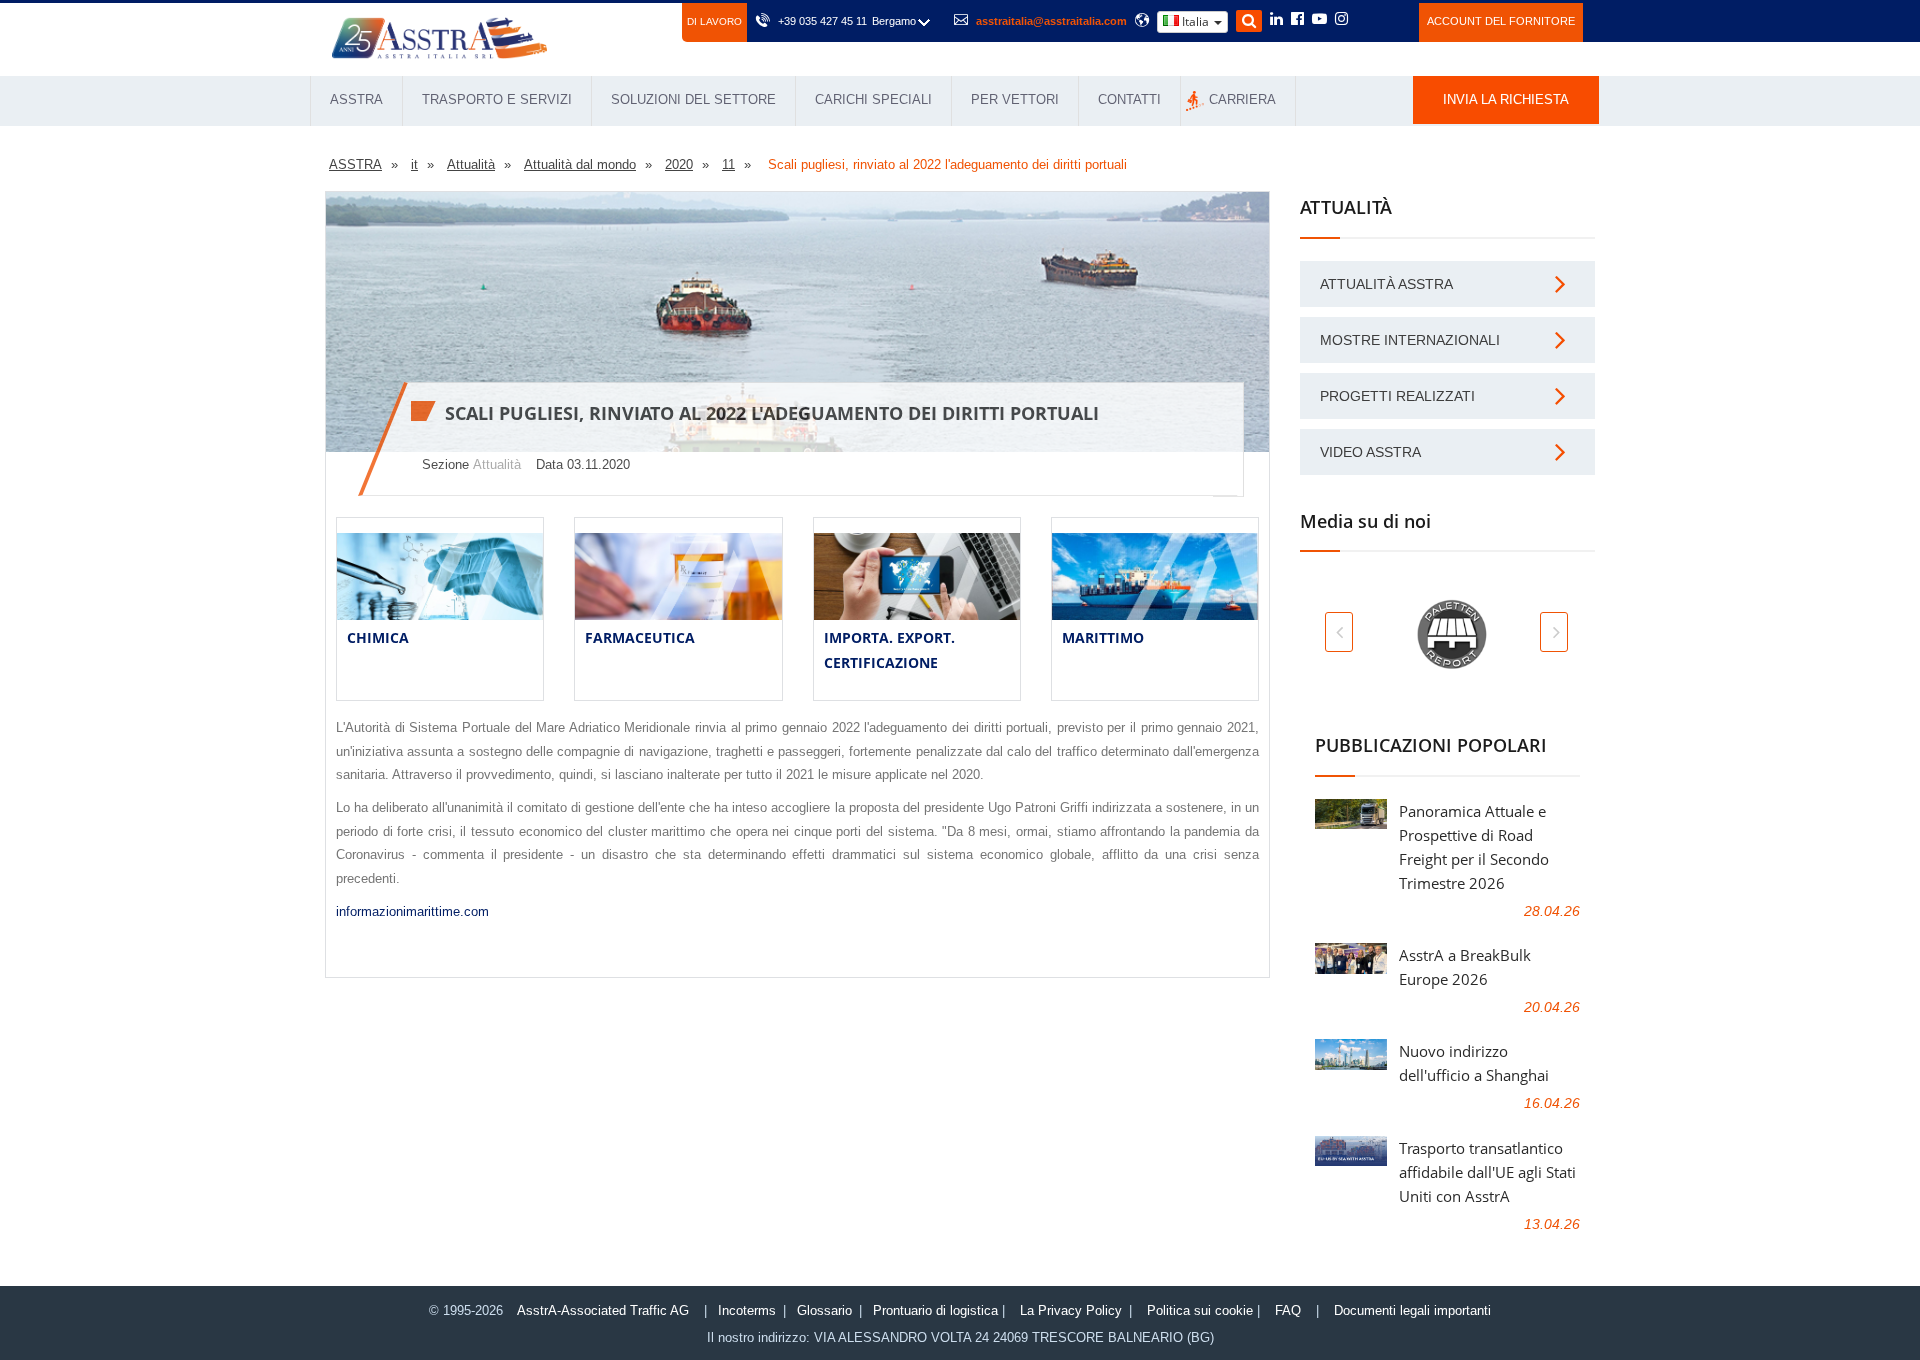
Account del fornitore (1501, 21)
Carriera (1242, 99)
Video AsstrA (1370, 452)
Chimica (378, 637)
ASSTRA (356, 99)
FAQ (1288, 1310)
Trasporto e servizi (497, 99)
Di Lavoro (714, 21)
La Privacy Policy (1071, 1310)
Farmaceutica (640, 637)
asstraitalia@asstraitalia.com (1051, 21)
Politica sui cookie (1200, 1310)
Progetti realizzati (1397, 396)
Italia (1195, 21)
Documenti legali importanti (1412, 1310)
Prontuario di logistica (935, 1310)
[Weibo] (1365, 19)
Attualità (497, 464)
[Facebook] (1297, 20)
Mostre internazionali (1410, 340)
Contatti (1129, 99)
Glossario (824, 1310)
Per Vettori (1015, 99)
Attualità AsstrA (1386, 284)
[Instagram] (1341, 20)
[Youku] (1392, 19)
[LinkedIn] (1276, 20)
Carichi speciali (873, 99)
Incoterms (747, 1310)
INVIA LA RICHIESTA (1506, 99)
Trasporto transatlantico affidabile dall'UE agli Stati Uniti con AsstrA (1487, 1172)
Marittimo (1103, 637)
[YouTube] (1319, 20)
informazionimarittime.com (412, 911)
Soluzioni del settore (693, 99)
